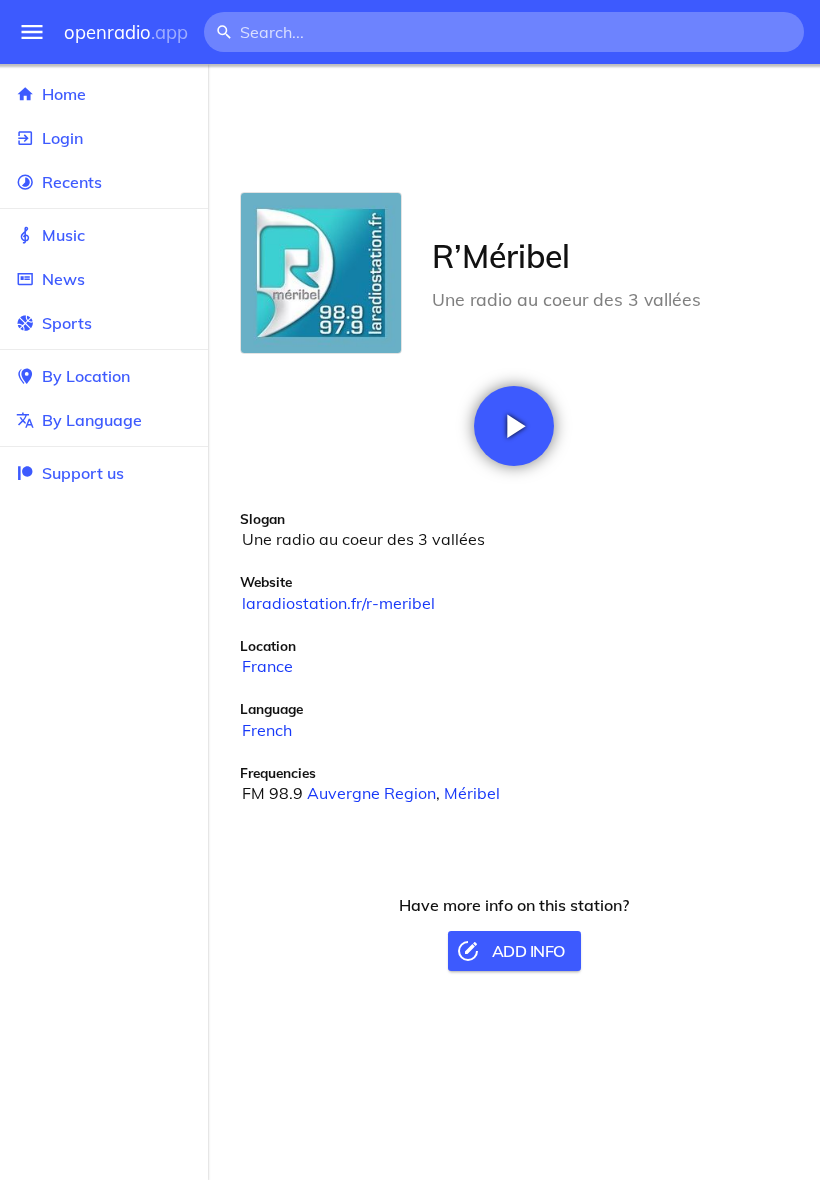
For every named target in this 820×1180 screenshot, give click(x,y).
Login (62, 138)
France (267, 666)
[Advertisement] (514, 128)
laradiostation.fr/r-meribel (338, 603)
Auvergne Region (371, 793)
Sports (67, 323)
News (63, 279)
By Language (92, 420)
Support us (83, 473)
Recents (72, 182)
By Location (86, 376)
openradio (126, 32)
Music (63, 235)
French (267, 730)
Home (64, 94)
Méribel (472, 793)
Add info (528, 951)
